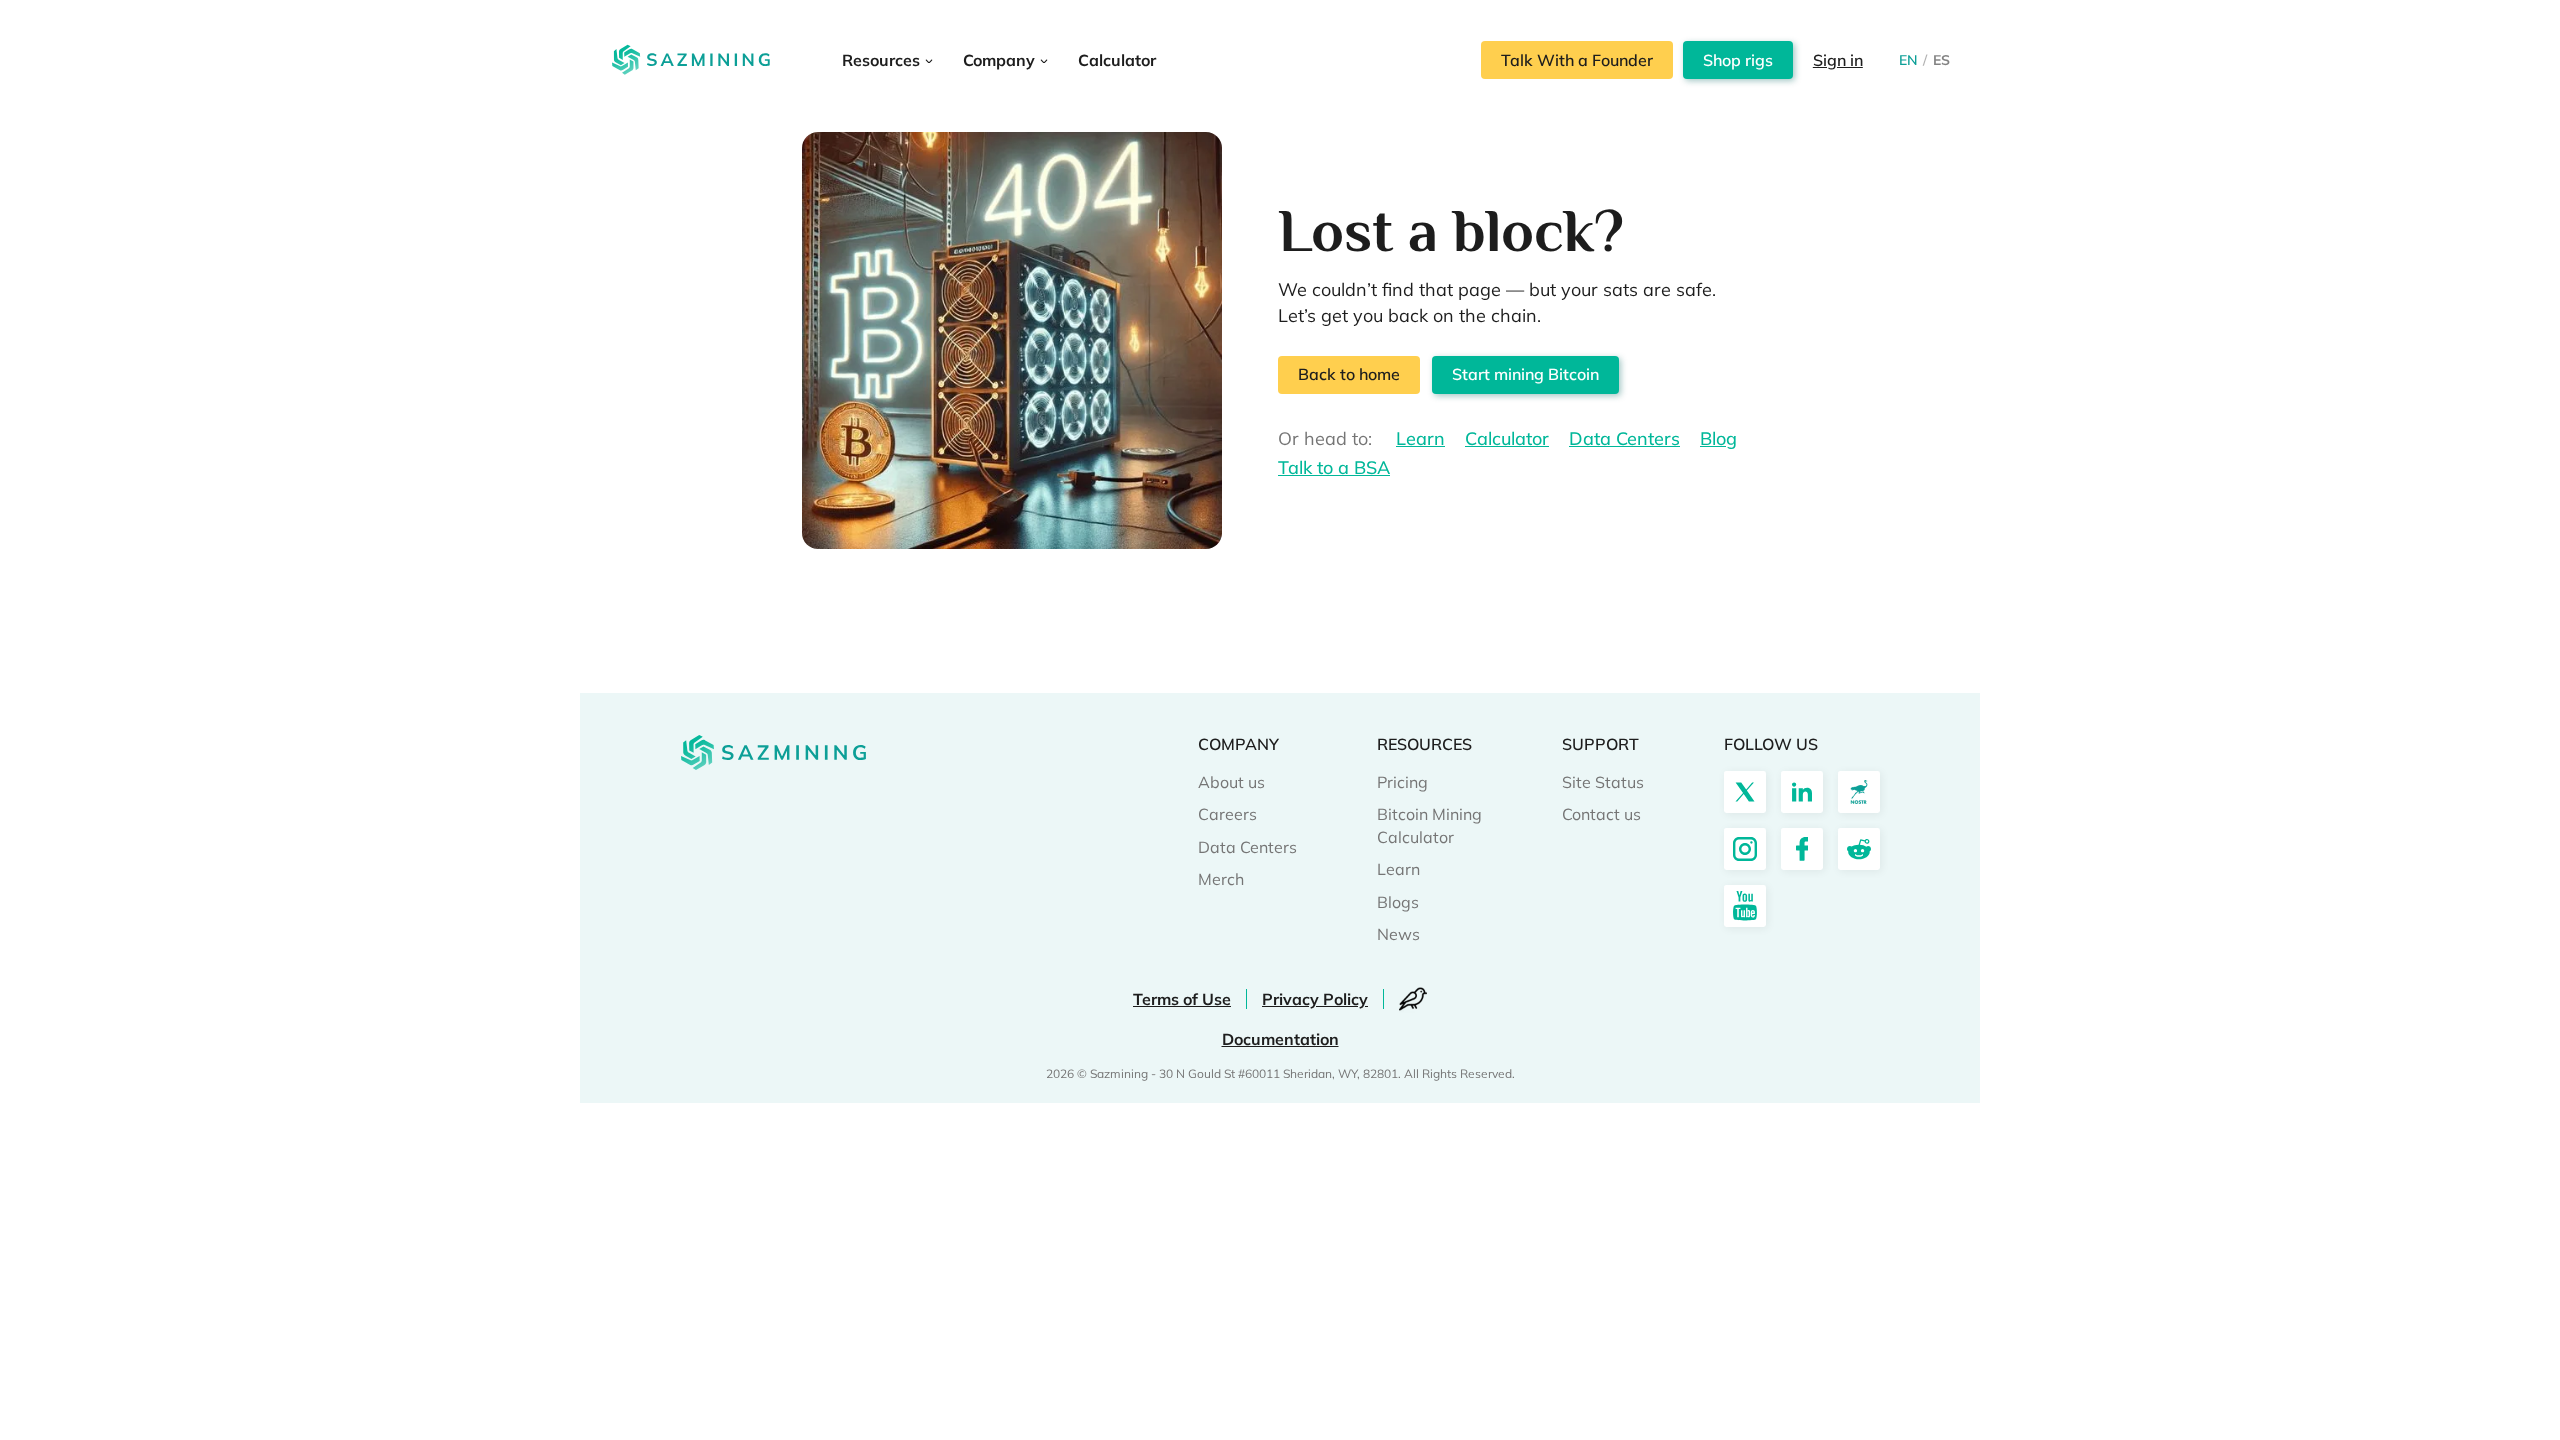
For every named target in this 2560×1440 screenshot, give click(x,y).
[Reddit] (1859, 849)
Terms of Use (1182, 999)
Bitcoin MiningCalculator (1429, 825)
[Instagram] (1745, 849)
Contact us (1601, 814)
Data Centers (1624, 438)
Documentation (1280, 1039)
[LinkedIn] (1802, 792)
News (1398, 934)
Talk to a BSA (1334, 467)
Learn (1420, 438)
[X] (1745, 792)
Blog (1718, 438)
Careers (1227, 814)
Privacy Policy (1315, 999)
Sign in (1838, 60)
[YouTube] (1745, 906)
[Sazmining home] (690, 60)
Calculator (1507, 438)
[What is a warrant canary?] (1413, 999)
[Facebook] (1802, 849)
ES (1941, 60)
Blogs (1398, 902)
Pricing (1402, 782)
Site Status (1603, 782)
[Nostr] (1859, 792)
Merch (1221, 879)
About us (1231, 782)
